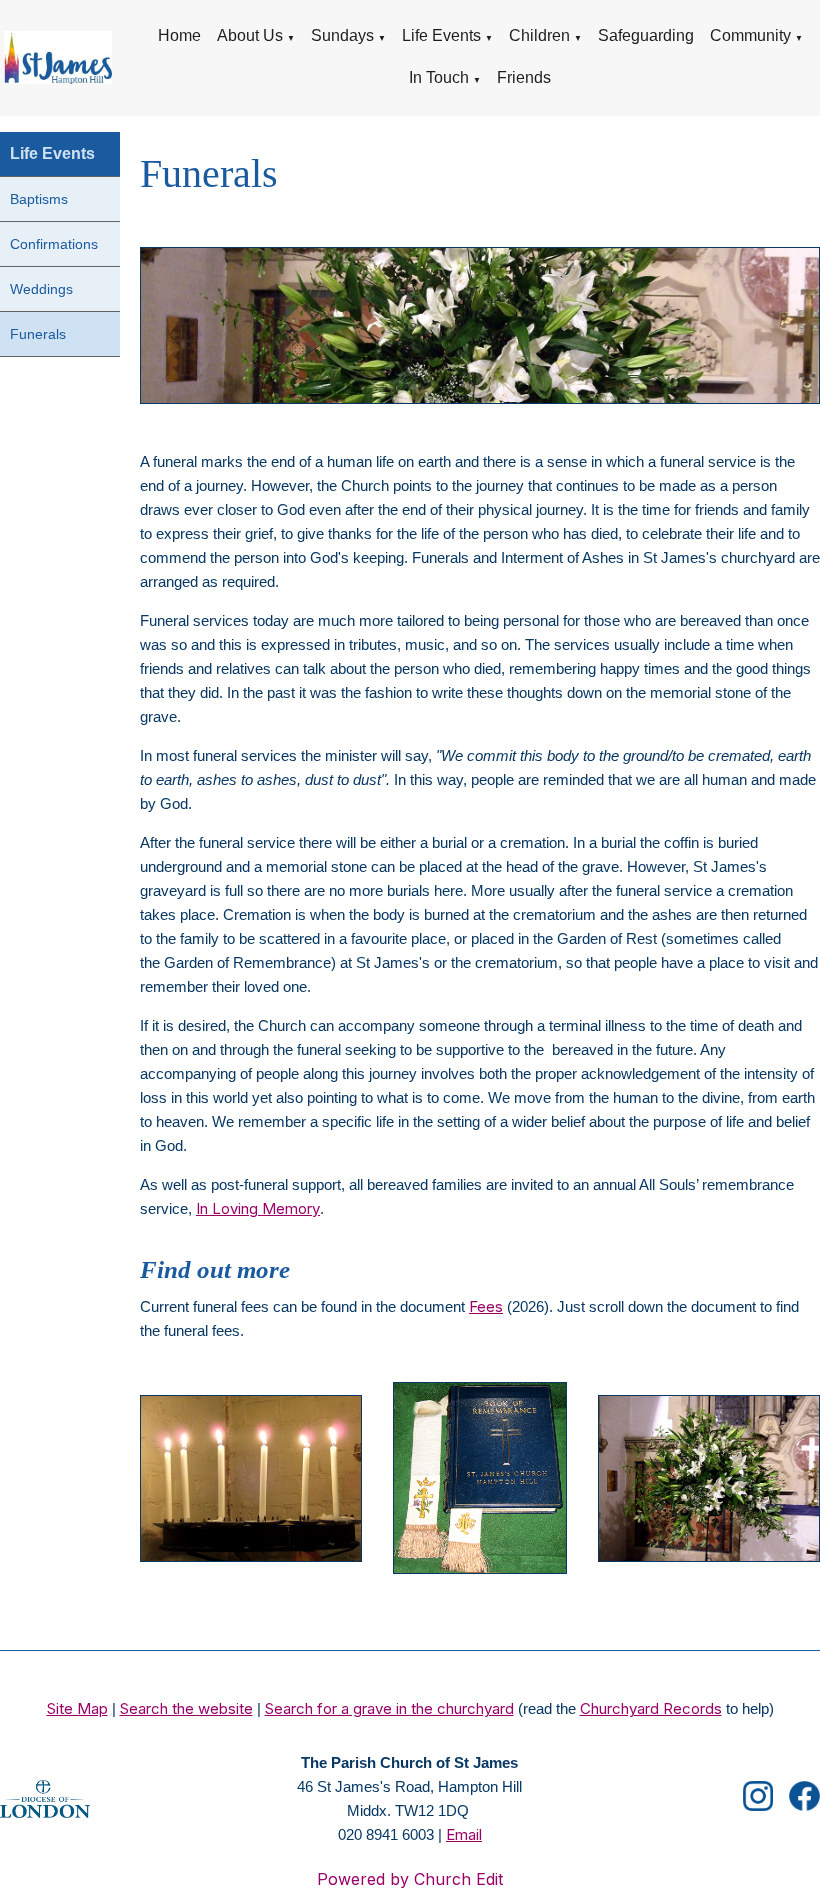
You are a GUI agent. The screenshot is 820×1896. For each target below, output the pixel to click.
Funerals (38, 334)
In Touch (439, 77)
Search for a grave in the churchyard (389, 1708)
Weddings (41, 289)
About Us (250, 35)
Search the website (186, 1708)
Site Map (77, 1708)
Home (179, 35)
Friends (524, 77)
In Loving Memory (258, 1208)
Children (539, 35)
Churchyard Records (651, 1708)
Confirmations (54, 244)
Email (464, 1834)
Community (750, 35)
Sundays (342, 35)
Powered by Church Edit (410, 1879)
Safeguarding (646, 35)
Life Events (441, 35)
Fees (486, 1306)
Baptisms (39, 199)
